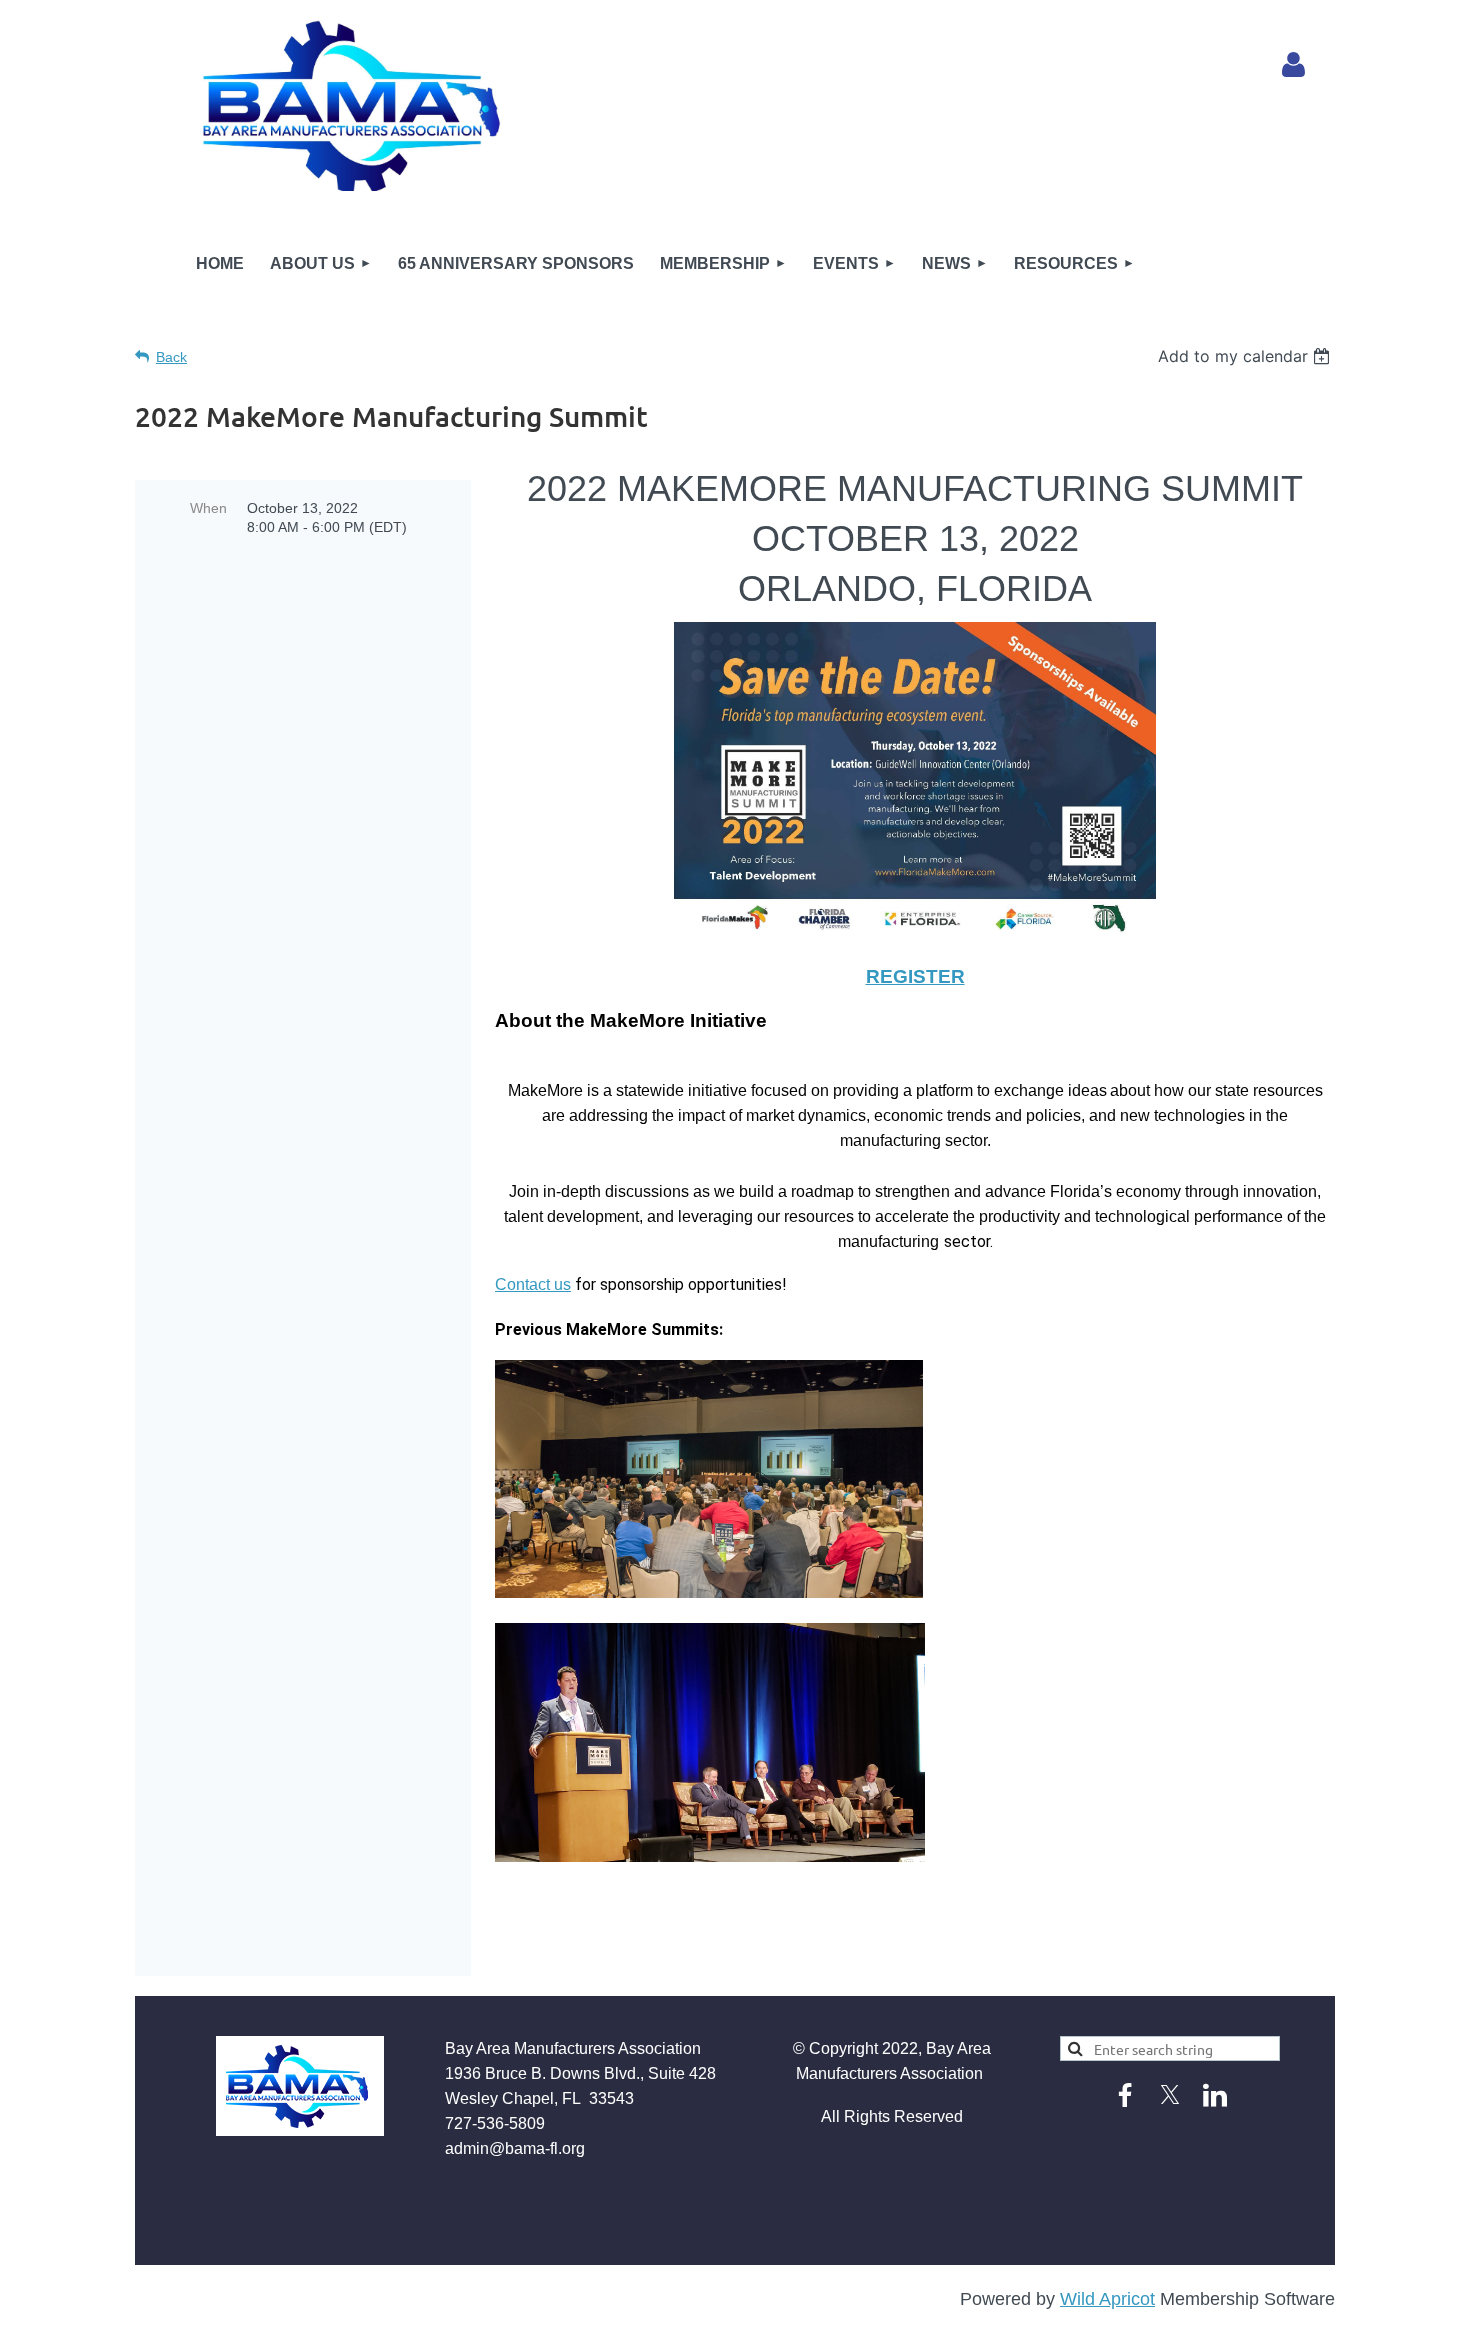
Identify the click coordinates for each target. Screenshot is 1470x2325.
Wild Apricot (1107, 2299)
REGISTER (915, 976)
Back (171, 357)
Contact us (533, 1284)
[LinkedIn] (1215, 2095)
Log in (1294, 65)
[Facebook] (1125, 2095)
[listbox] (1246, 356)
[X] (1170, 2095)
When (208, 508)
